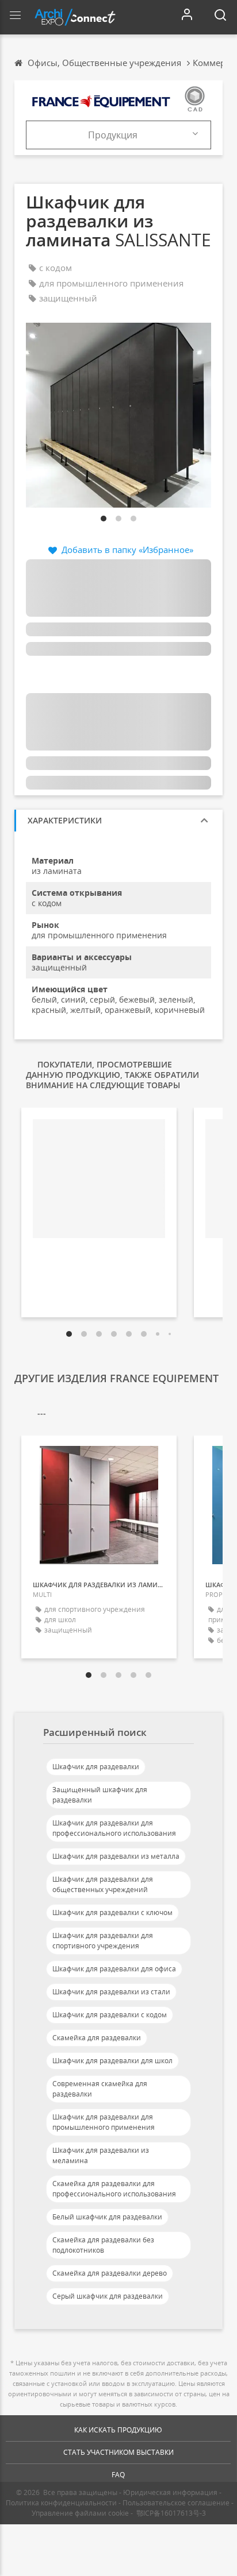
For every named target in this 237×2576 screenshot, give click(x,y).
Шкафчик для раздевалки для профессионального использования (114, 1828)
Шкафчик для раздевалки (96, 1767)
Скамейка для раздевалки (97, 2038)
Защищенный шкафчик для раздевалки (100, 1795)
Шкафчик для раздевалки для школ (112, 2061)
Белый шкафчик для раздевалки (107, 2217)
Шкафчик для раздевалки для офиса (114, 1969)
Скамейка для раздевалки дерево (110, 2273)
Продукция (113, 135)
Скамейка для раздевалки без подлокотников (103, 2245)
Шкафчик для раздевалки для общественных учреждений (103, 1884)
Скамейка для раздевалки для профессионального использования (114, 2189)
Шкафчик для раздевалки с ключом (112, 1912)
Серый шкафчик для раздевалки (108, 2296)
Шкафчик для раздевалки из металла (116, 1856)
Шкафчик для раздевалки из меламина (101, 2155)
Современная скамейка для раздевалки (100, 2089)
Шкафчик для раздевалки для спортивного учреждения (103, 1941)
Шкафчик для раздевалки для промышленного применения (104, 2122)
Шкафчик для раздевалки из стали (111, 1992)
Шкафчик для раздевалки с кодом (110, 2015)
